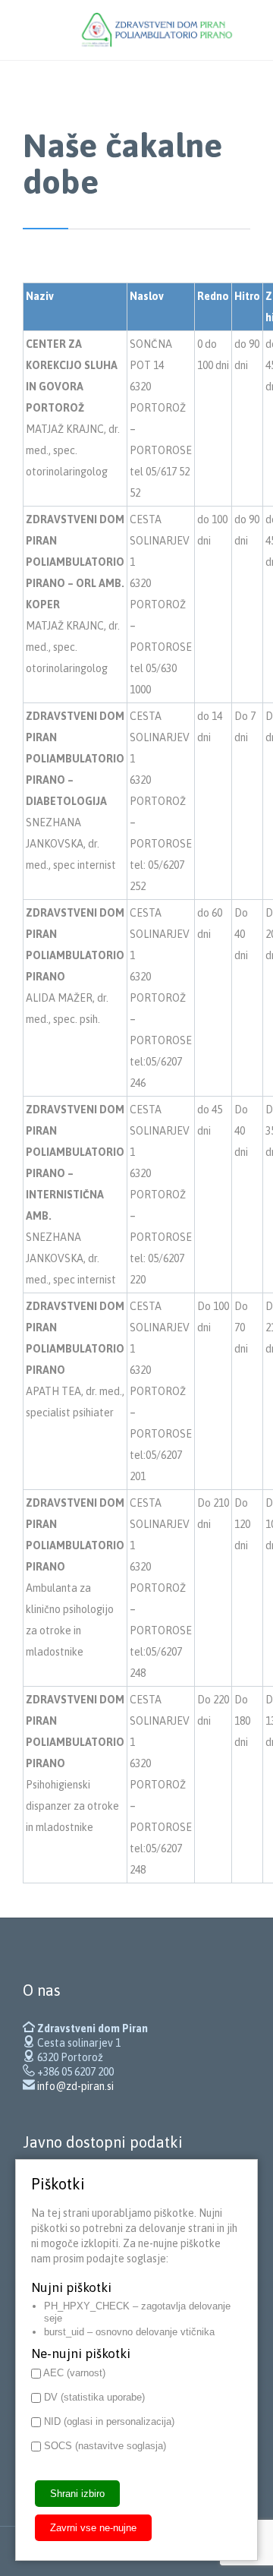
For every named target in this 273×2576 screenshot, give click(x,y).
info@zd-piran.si (75, 2086)
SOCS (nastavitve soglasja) (104, 2446)
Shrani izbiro (77, 2494)
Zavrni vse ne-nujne (93, 2528)
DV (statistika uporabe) (93, 2397)
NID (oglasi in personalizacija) (108, 2421)
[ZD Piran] (159, 30)
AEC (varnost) (73, 2373)
